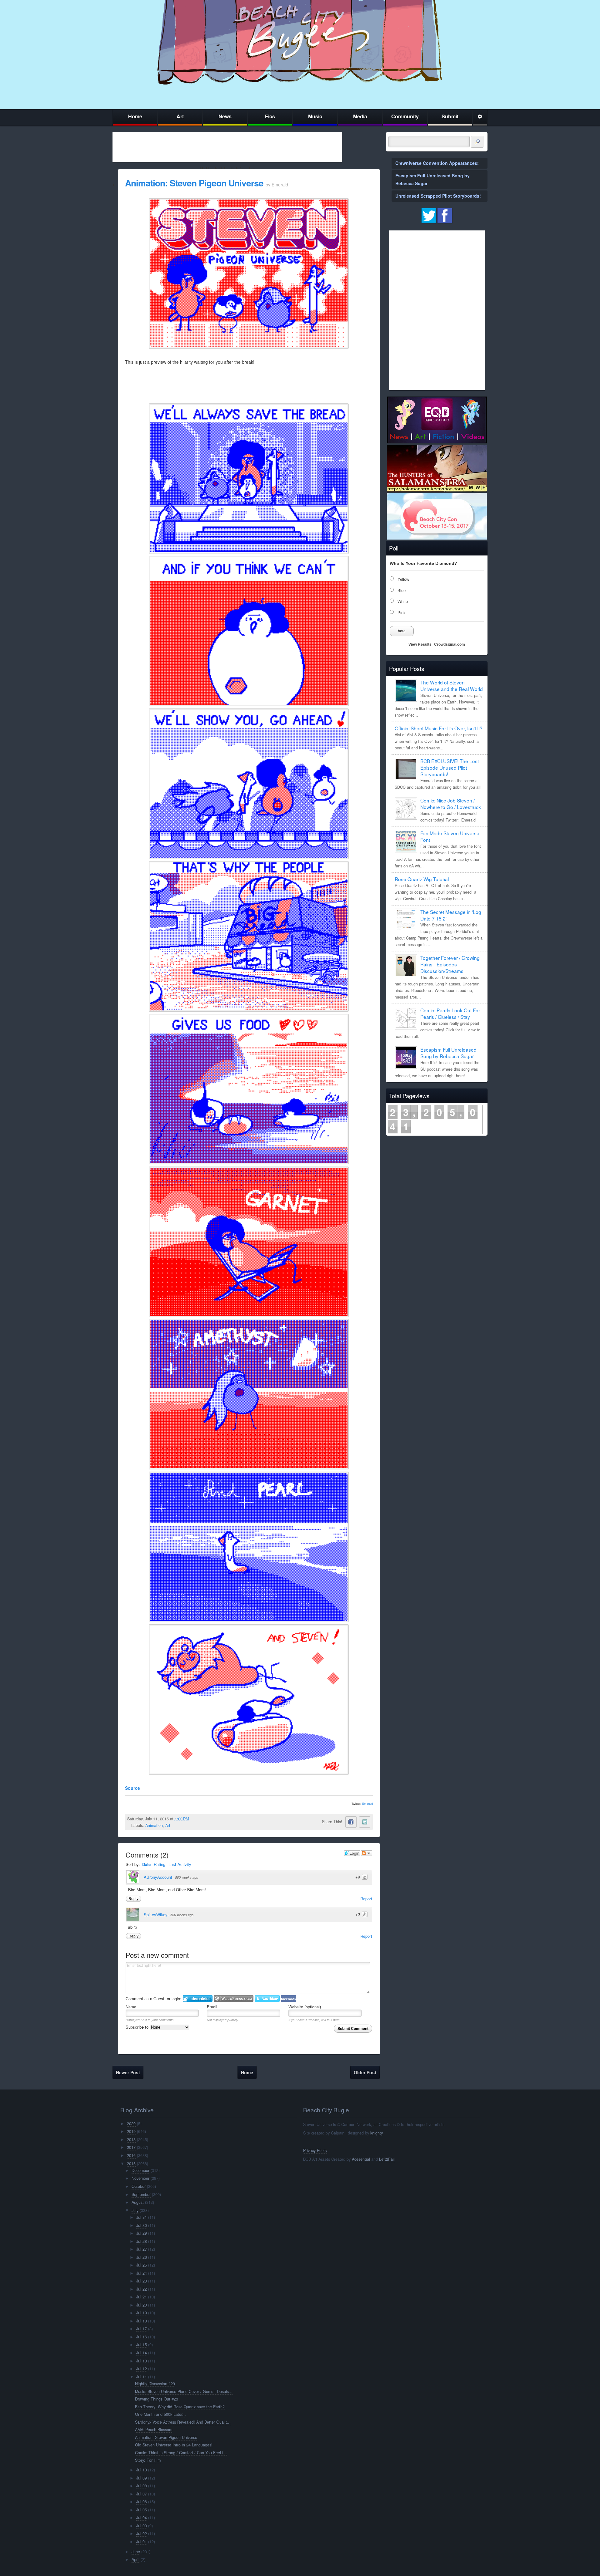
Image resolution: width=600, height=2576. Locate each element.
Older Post (365, 2072)
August (138, 2202)
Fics (270, 116)
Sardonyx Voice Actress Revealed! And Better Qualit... (183, 2422)
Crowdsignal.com (450, 644)
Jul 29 (142, 2233)
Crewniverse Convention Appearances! (437, 163)
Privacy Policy (315, 2150)
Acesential (361, 2159)
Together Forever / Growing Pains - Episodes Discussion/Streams (450, 964)
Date (146, 1864)
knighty (377, 2133)
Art (180, 116)
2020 (131, 2124)
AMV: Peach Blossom (154, 2430)
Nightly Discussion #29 (155, 2384)
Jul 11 (142, 2377)
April (135, 2559)
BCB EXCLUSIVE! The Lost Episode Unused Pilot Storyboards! (450, 767)
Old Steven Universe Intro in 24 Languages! (174, 2445)
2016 (131, 2155)
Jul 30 (142, 2225)
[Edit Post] (194, 1819)
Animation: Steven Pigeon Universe (194, 183)
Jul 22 (142, 2289)
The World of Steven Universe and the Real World (452, 686)
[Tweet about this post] (365, 1822)
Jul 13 (142, 2361)
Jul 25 (142, 2265)
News (225, 116)
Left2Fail (387, 2159)
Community (405, 116)
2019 (131, 2131)
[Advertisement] (227, 147)
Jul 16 (142, 2337)
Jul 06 (142, 2502)
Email (212, 2007)
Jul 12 (142, 2369)
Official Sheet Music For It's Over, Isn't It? (439, 728)
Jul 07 (142, 2494)
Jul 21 (142, 2297)
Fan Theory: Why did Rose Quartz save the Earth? (180, 2407)
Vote (402, 631)
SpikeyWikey (156, 1915)
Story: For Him (148, 2460)
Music (315, 116)
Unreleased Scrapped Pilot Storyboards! (438, 196)
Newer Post (128, 2072)
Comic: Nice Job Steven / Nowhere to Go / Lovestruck (451, 804)
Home (135, 116)
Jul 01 (142, 2542)
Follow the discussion (367, 1853)
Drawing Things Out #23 (157, 2399)
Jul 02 (142, 2534)
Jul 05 (142, 2510)
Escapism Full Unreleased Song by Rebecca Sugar (448, 1053)
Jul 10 (142, 2470)
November (140, 2178)
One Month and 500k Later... (160, 2414)
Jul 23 (142, 2281)
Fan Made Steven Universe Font (450, 836)
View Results (420, 644)
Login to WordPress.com (234, 1999)
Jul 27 (142, 2249)
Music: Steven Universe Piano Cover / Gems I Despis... (184, 2391)
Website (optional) (305, 2007)
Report (366, 1899)
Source (132, 1788)
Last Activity (180, 1864)
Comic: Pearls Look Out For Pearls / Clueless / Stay (450, 1013)
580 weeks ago (187, 1877)
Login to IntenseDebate (198, 1999)
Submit (450, 116)
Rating (160, 1864)
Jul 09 (142, 2478)
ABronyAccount (158, 1877)
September (141, 2194)
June (136, 2552)
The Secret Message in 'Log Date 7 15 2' (451, 915)
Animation (154, 1825)
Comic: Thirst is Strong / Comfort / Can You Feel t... (181, 2453)
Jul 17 (142, 2329)
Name (131, 2007)
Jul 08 (142, 2486)
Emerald (367, 1804)
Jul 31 (142, 2217)
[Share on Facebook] (351, 1822)
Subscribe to (138, 2027)
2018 (131, 2139)
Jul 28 (142, 2241)
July (135, 2210)
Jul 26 (142, 2257)
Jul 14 (142, 2353)
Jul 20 (142, 2305)
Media (360, 116)
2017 (131, 2147)
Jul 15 (142, 2345)
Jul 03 (142, 2526)
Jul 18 (142, 2321)
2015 (131, 2164)
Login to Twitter (267, 1999)
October (139, 2186)
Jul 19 (142, 2313)
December (140, 2170)
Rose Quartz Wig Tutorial (422, 879)
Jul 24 (142, 2273)
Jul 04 (142, 2518)
